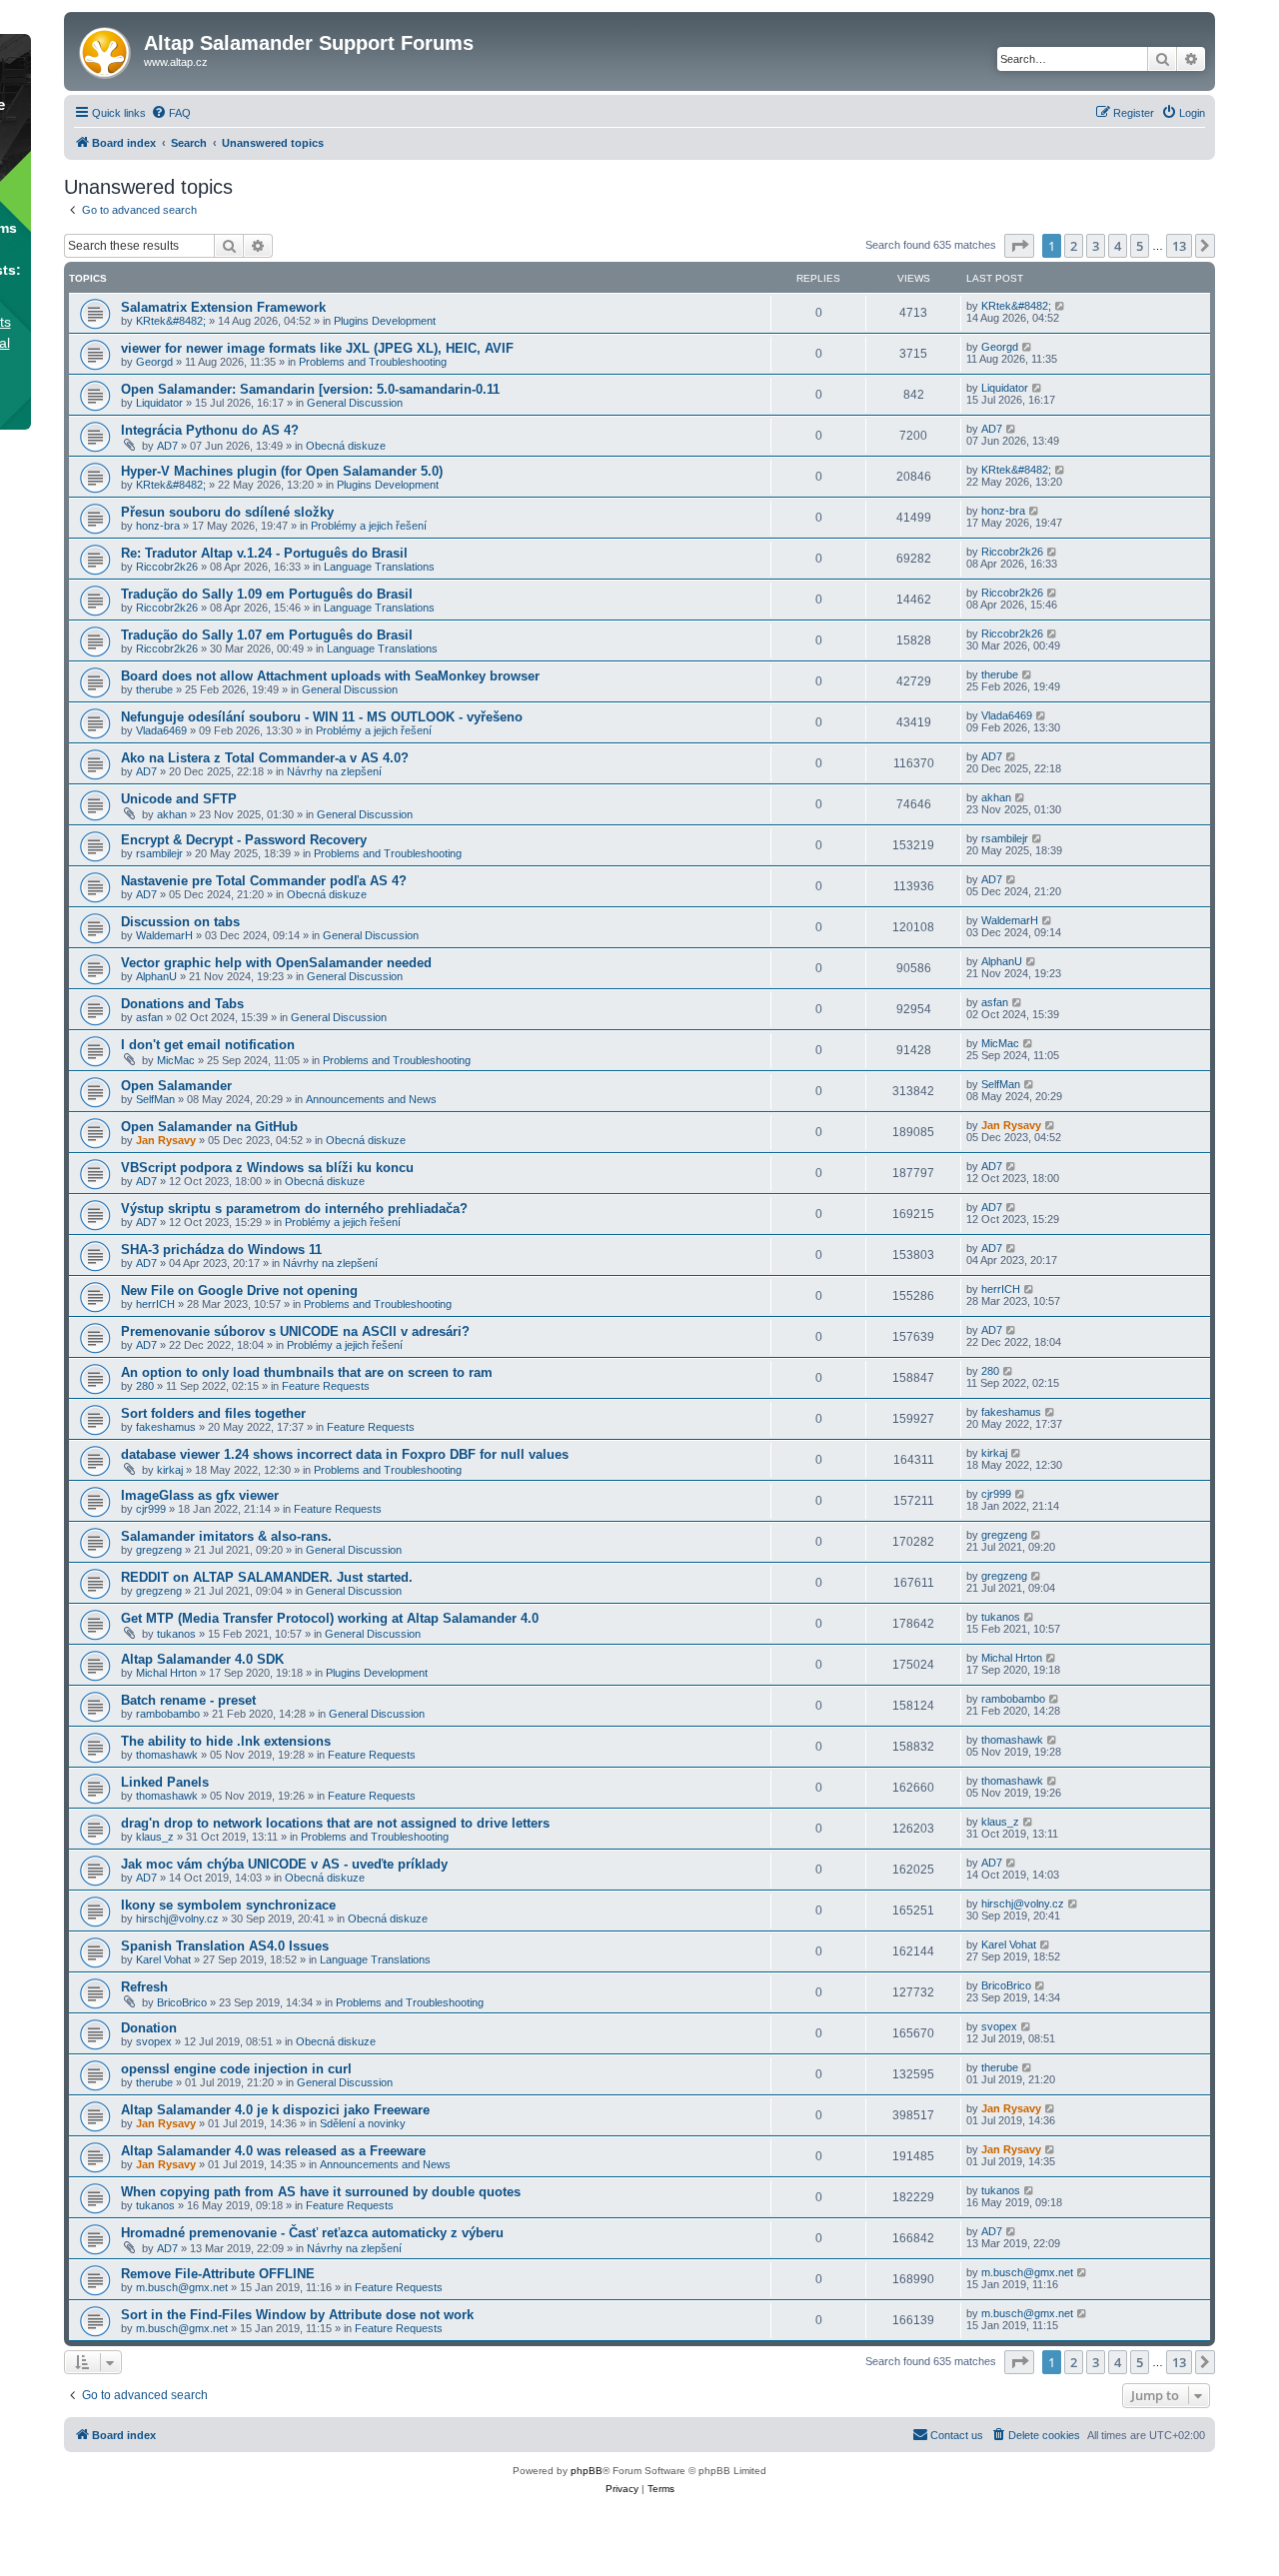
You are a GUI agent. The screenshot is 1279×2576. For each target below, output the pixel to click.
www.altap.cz (176, 62)
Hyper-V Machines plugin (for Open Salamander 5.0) (282, 471)
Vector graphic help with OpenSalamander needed (276, 963)
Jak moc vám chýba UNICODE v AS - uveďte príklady (284, 1864)
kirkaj (170, 1470)
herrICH (155, 1304)
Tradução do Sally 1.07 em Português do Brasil (267, 635)
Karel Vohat (163, 1959)
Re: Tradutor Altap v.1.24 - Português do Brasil (264, 553)
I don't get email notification (208, 1045)
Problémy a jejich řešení (369, 526)
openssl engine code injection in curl (236, 2069)
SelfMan (155, 1099)
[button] (1019, 246)
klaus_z (155, 1837)
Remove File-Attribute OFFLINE (218, 2274)
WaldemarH (164, 935)
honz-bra (158, 526)
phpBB (587, 2471)
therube (154, 689)
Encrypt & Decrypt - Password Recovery (244, 840)
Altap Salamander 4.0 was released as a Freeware (273, 2151)
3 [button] (1096, 246)
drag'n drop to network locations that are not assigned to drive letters (335, 1823)
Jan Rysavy (166, 1140)
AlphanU (156, 976)
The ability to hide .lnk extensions (226, 1741)
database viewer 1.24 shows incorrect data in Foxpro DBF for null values (345, 1454)
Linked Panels (165, 1782)
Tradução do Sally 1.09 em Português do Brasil (267, 594)
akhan (172, 814)
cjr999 (151, 1509)
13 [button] (1179, 246)
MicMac (176, 1060)
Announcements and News (371, 1099)
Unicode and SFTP (179, 799)
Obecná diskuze (346, 446)
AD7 (167, 446)
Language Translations (379, 567)
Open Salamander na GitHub (209, 1127)
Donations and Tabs (182, 1004)
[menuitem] (171, 113)
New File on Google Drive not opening (239, 1290)
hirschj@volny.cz (177, 1919)
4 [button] (1118, 246)
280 (145, 1386)
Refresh (144, 1987)
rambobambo (168, 1714)
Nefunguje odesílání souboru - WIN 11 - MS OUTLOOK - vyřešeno (322, 717)
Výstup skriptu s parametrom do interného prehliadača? (294, 1209)
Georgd (154, 362)
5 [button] (1140, 246)
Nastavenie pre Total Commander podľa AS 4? (264, 881)
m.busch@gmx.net (182, 2287)
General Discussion (355, 403)
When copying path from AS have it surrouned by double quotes (321, 2192)
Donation (149, 2028)
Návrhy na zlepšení (334, 771)
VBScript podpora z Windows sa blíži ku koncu (267, 1168)
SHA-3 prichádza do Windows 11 (221, 1250)
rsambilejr (159, 853)
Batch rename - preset (188, 1700)
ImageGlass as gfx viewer (200, 1495)
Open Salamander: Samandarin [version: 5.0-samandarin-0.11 (310, 389)
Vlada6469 (161, 730)
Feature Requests (326, 1386)
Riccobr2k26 (167, 567)
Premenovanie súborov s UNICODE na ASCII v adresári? (295, 1331)
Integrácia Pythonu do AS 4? (210, 430)
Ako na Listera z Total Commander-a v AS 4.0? (265, 758)
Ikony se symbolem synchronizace (228, 1905)
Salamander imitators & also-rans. (226, 1536)
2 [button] (1074, 246)
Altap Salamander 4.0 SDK (202, 1659)
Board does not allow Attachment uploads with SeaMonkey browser (330, 676)
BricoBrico (182, 2002)
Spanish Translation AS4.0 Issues (225, 1946)
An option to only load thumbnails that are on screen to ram (307, 1372)
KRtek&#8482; (171, 321)
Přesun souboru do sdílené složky (227, 512)
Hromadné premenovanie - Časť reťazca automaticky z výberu (312, 2233)
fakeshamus (166, 1427)
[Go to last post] (1061, 306)
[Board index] (106, 49)
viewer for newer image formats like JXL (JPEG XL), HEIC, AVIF (317, 348)
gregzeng (159, 1550)
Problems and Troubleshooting (373, 362)
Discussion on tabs (180, 922)
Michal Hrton (166, 1673)
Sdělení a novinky (363, 2123)
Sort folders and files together (213, 1413)
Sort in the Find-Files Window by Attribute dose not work (297, 2315)
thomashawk (167, 1755)
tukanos (176, 1634)
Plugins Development (385, 321)
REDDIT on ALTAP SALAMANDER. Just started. (267, 1577)
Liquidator (159, 403)
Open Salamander (176, 1086)
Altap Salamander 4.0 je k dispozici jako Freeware (275, 2110)
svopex (154, 2041)
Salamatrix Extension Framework (223, 307)
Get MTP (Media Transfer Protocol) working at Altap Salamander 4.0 (330, 1618)
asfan (149, 1017)
